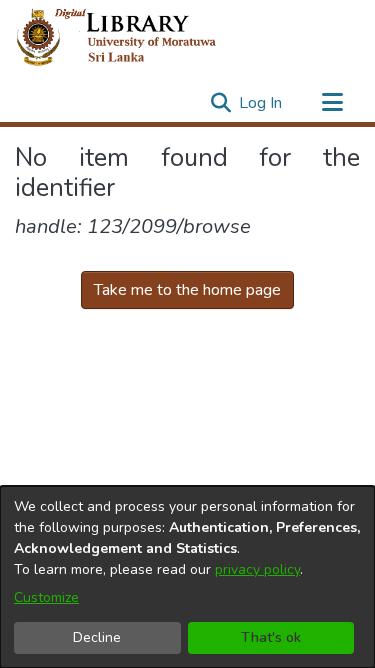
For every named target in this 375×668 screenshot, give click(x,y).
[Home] (132, 38)
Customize (46, 597)
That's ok (271, 637)
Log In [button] (261, 103)
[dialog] (187, 577)
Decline (97, 637)
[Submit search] (220, 103)
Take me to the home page (187, 290)
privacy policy (257, 569)
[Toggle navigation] (332, 103)
